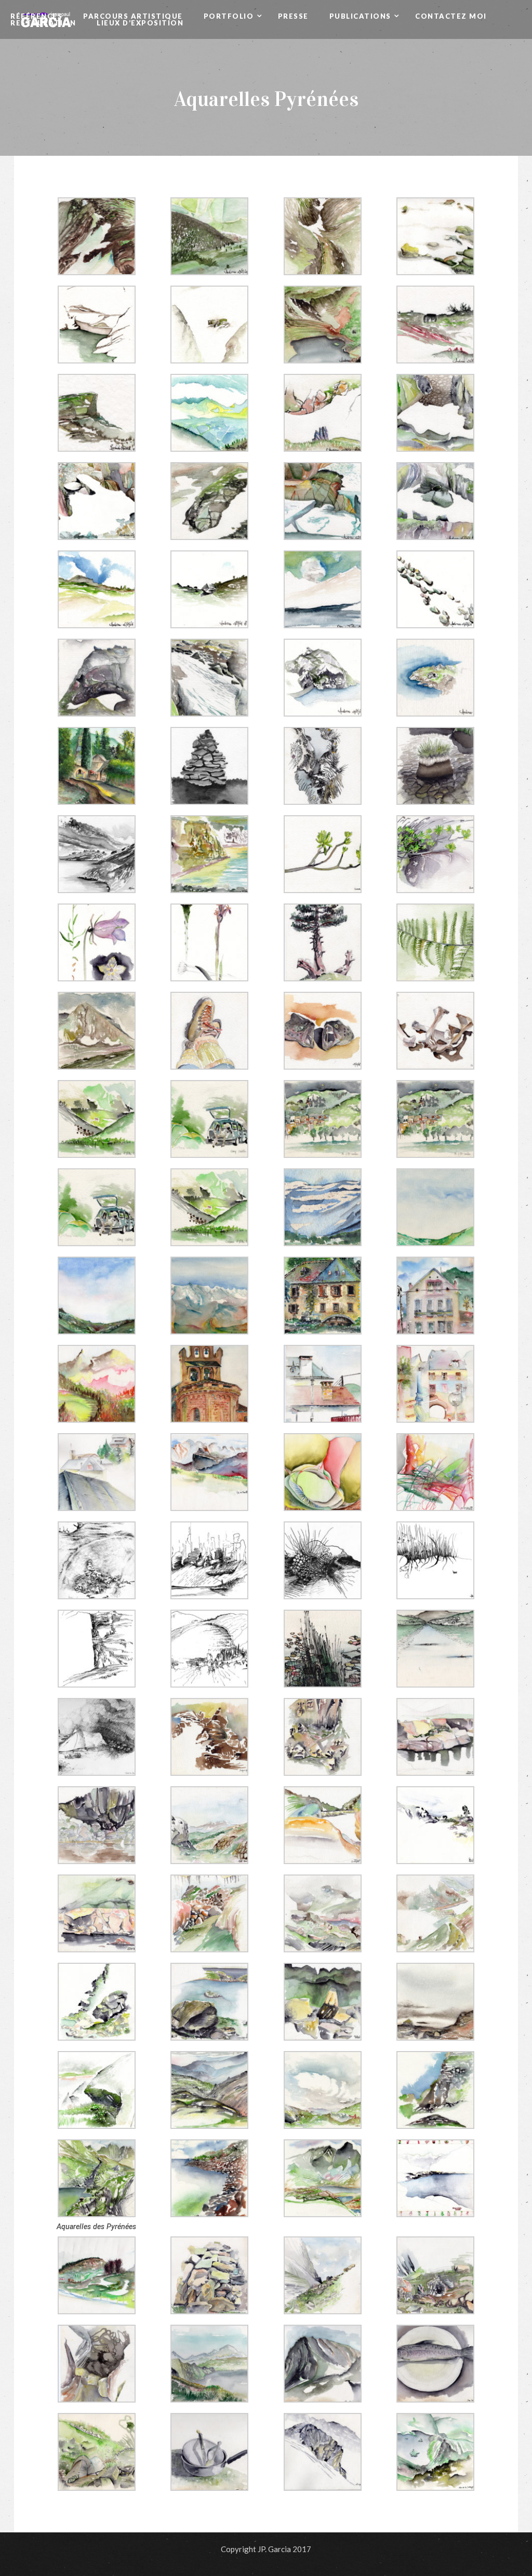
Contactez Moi (451, 16)
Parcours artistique (133, 16)
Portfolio (230, 16)
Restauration (43, 23)
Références (36, 16)
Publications (362, 16)
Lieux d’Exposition (140, 23)
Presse (293, 16)
